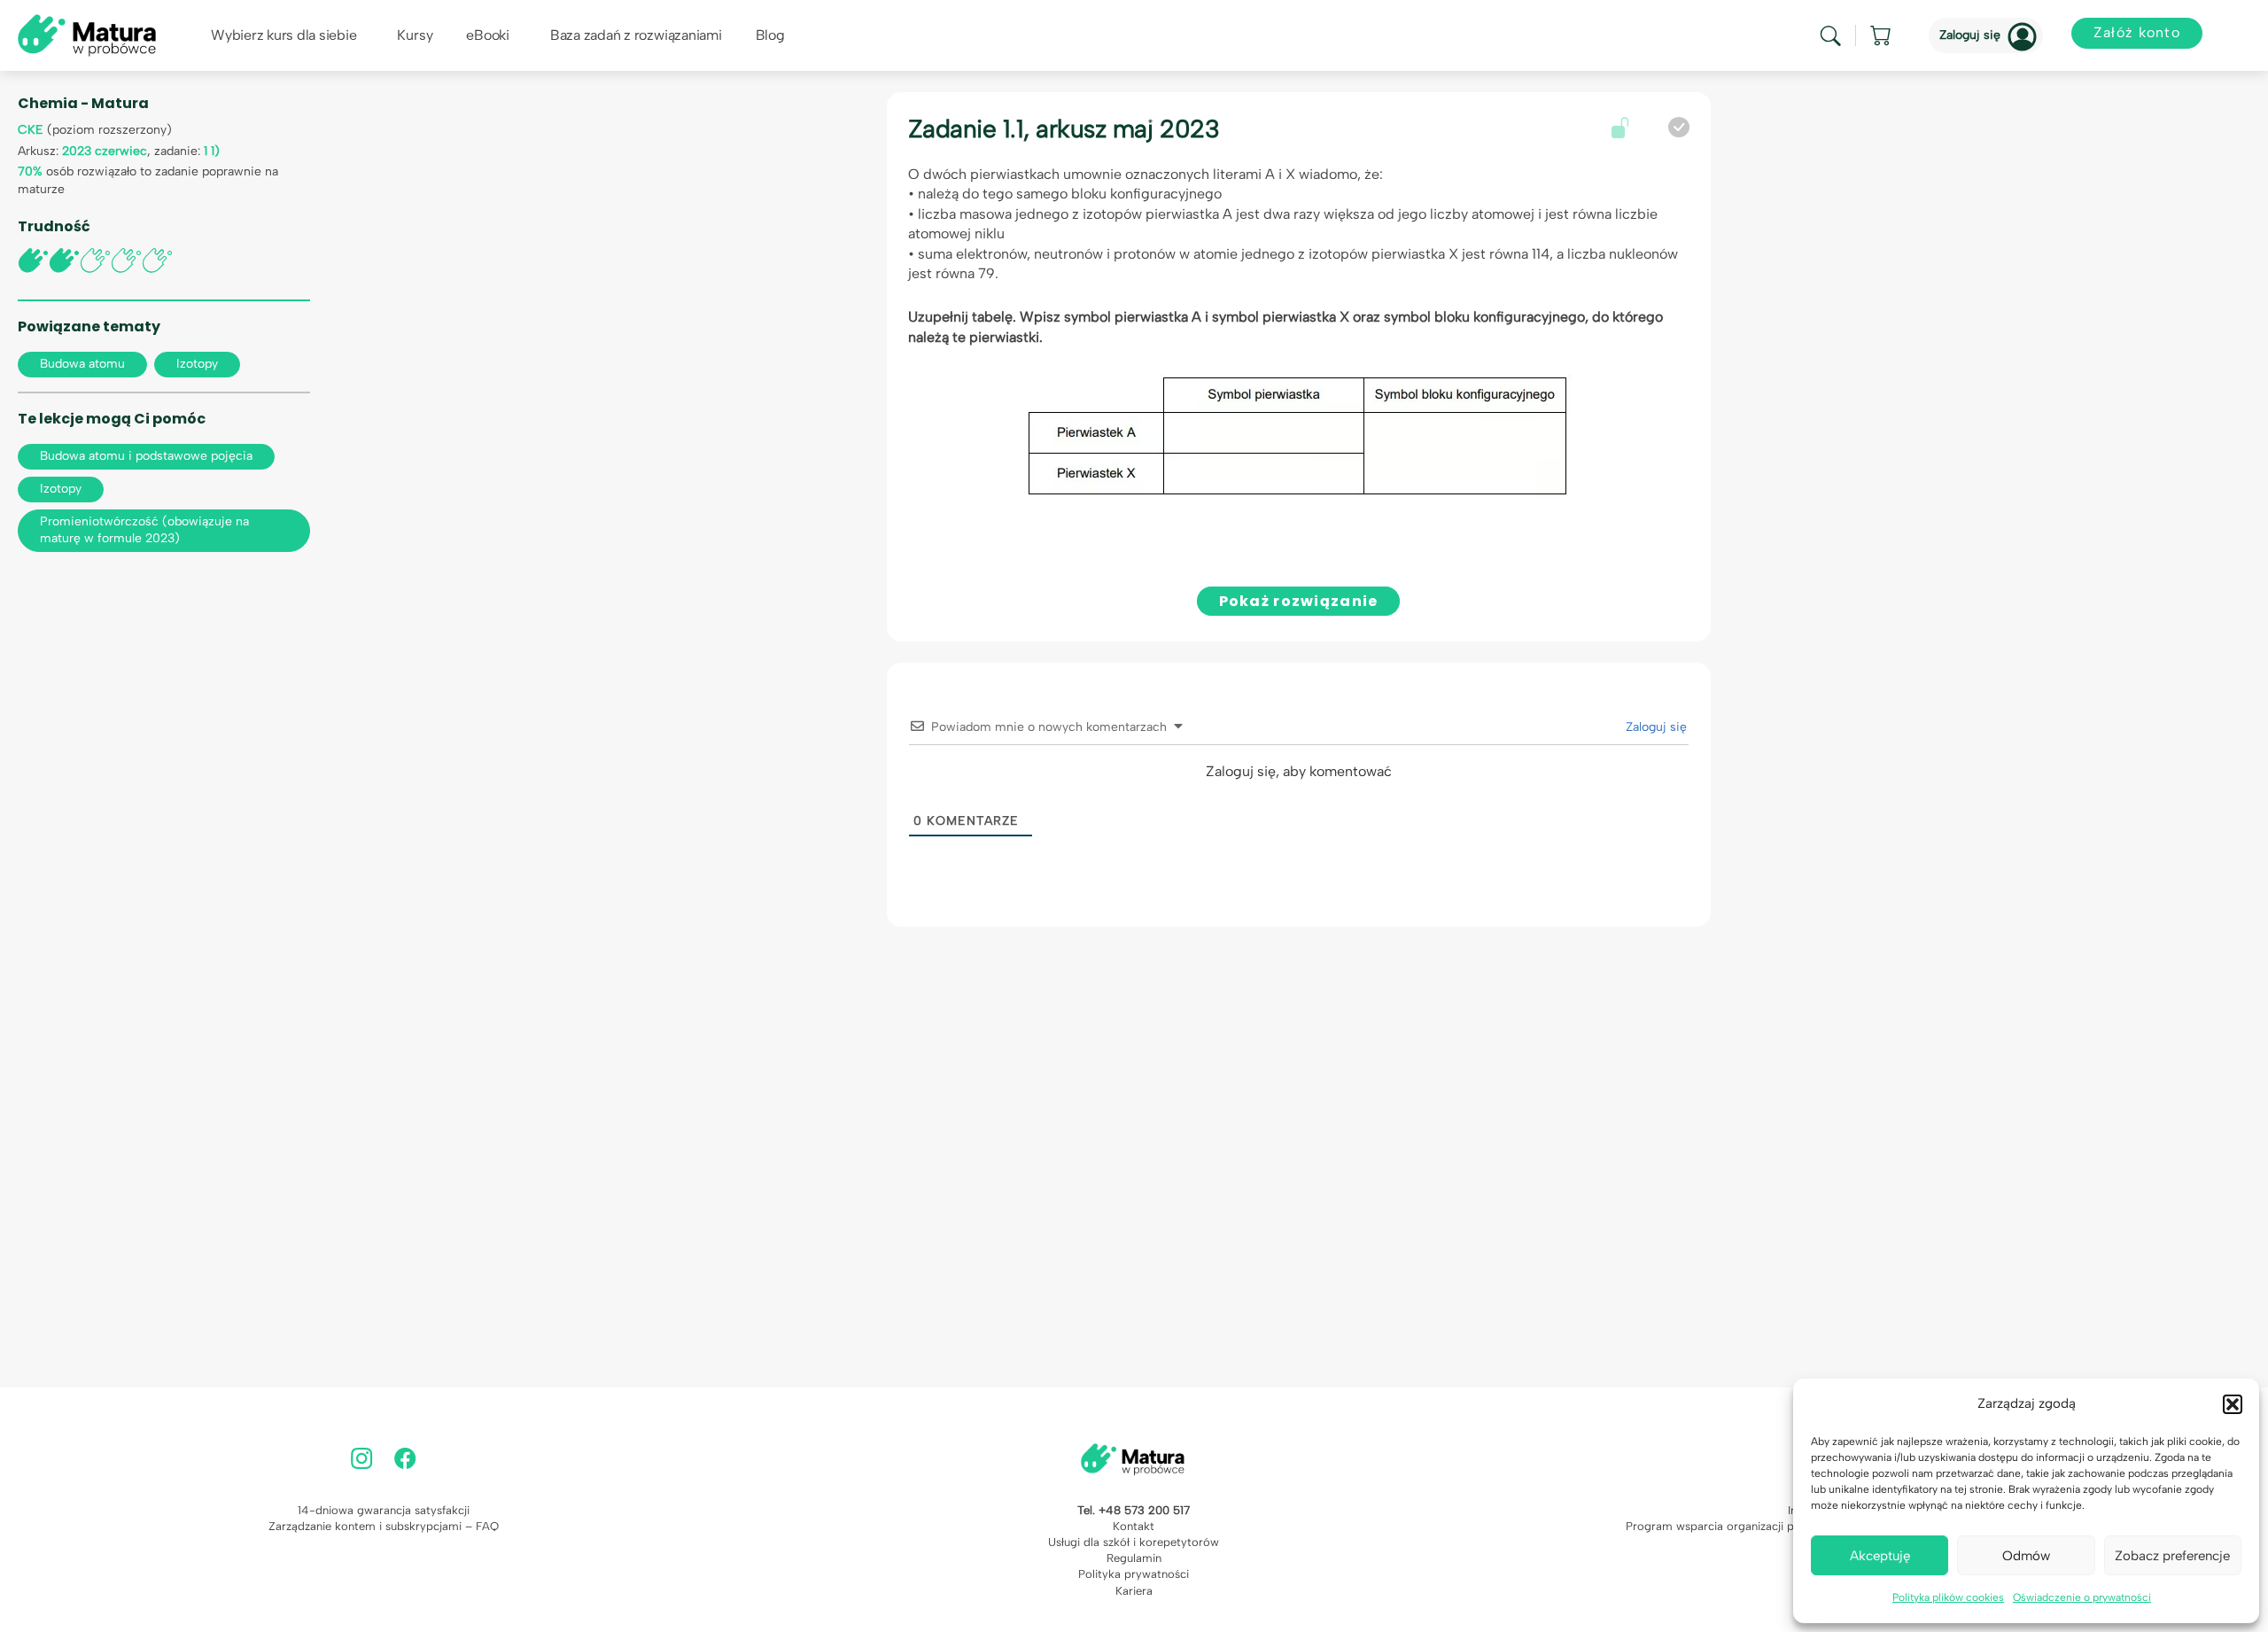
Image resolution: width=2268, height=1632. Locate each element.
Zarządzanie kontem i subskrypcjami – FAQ (384, 1526)
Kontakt (1134, 1526)
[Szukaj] (1830, 36)
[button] (2233, 1404)
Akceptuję (1880, 1556)
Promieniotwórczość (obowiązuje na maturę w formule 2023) (144, 530)
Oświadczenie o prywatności (2082, 1597)
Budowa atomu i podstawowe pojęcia (146, 456)
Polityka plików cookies (1948, 1597)
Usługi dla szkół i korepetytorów (1134, 1542)
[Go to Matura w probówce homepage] (87, 34)
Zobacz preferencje (2172, 1556)
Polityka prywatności (1134, 1574)
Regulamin (1134, 1558)
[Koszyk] (1882, 35)
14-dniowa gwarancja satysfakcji (384, 1510)
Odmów (2026, 1556)
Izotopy (197, 364)
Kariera (1134, 1591)
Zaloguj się (1970, 35)
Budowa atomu (82, 364)
